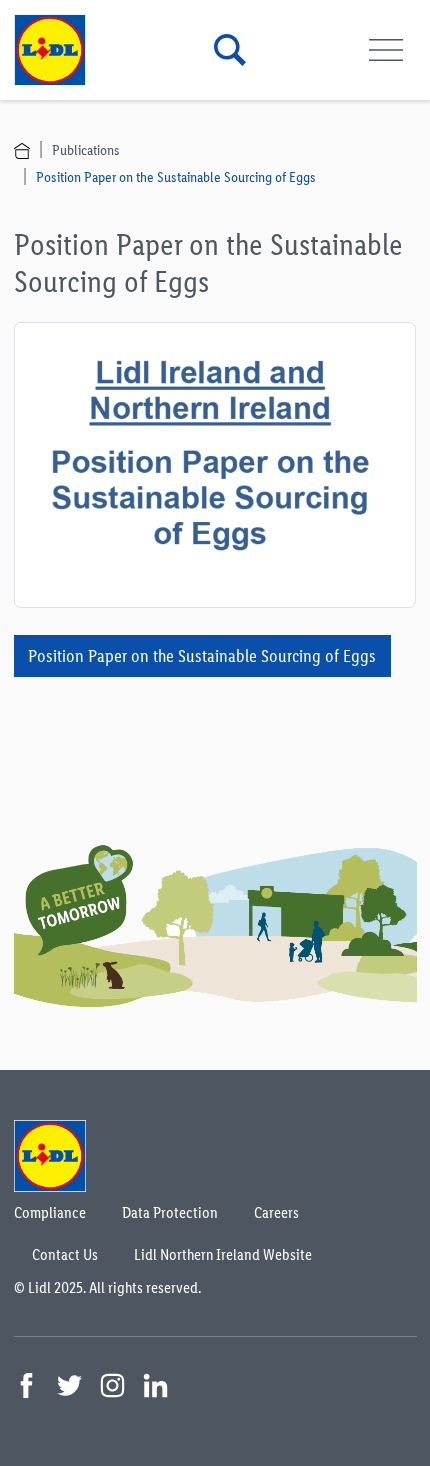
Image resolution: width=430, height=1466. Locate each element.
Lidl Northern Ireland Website (223, 1254)
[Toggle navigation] (386, 50)
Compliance (50, 1212)
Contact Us (65, 1254)
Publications (86, 149)
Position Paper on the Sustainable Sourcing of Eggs (176, 176)
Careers (276, 1212)
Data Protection (170, 1212)
